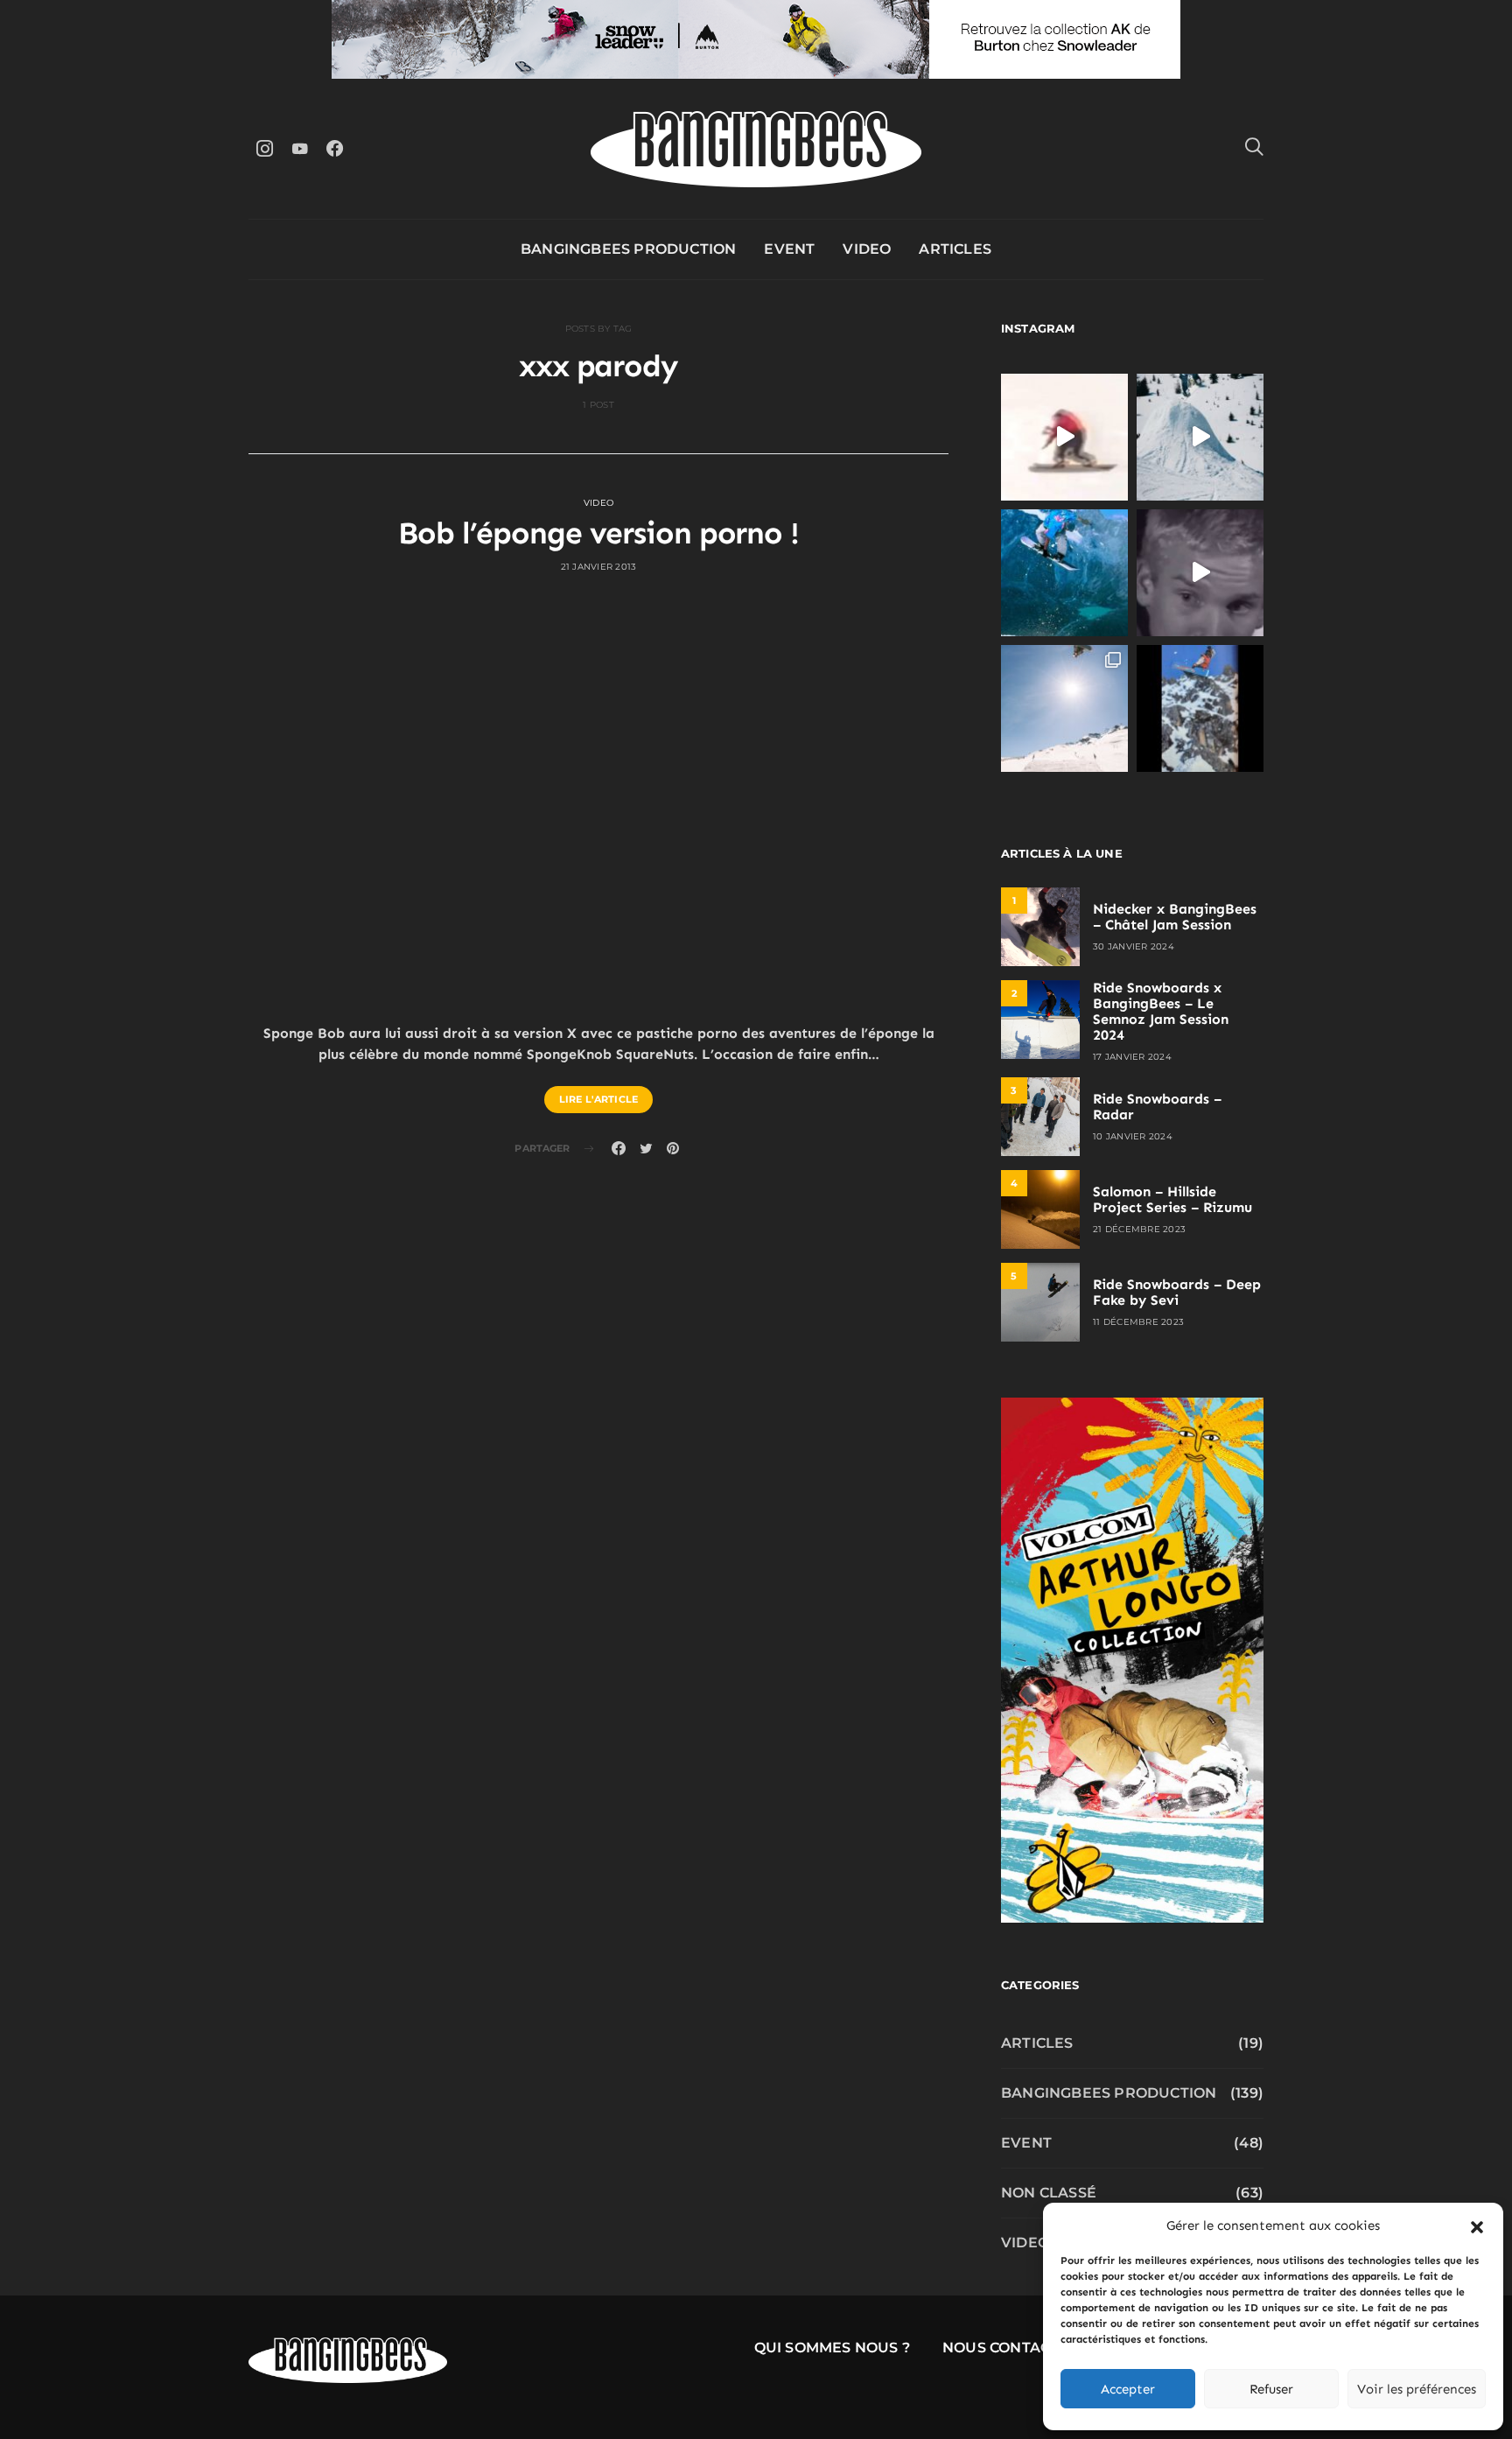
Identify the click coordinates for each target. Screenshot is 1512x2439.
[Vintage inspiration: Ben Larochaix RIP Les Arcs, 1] (1200, 708)
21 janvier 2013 (599, 567)
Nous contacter (1011, 2348)
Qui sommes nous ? (832, 2348)
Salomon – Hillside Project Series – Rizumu (1172, 1199)
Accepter (1128, 2389)
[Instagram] (264, 148)
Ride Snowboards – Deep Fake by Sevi (1177, 1292)
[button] (1477, 2225)
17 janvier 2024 (1132, 1057)
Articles (955, 249)
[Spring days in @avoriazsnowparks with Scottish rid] (1064, 708)
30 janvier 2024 (1134, 946)
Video (867, 249)
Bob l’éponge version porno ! (598, 533)
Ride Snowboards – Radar (1157, 1107)
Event (789, 249)
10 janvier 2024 (1133, 1136)
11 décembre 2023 (1138, 1322)
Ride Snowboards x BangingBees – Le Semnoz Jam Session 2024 (1161, 1011)
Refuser (1271, 2389)
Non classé (1049, 2193)
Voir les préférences (1417, 2389)
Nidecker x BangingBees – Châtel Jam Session (1175, 917)
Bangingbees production (628, 249)
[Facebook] (334, 148)
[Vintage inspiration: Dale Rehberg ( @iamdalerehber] (1200, 573)
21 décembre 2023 (1139, 1229)
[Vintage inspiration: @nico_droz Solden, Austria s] (1064, 573)
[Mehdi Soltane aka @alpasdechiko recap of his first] (1200, 437)
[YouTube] (299, 148)
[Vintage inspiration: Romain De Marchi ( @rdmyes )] (1064, 437)
